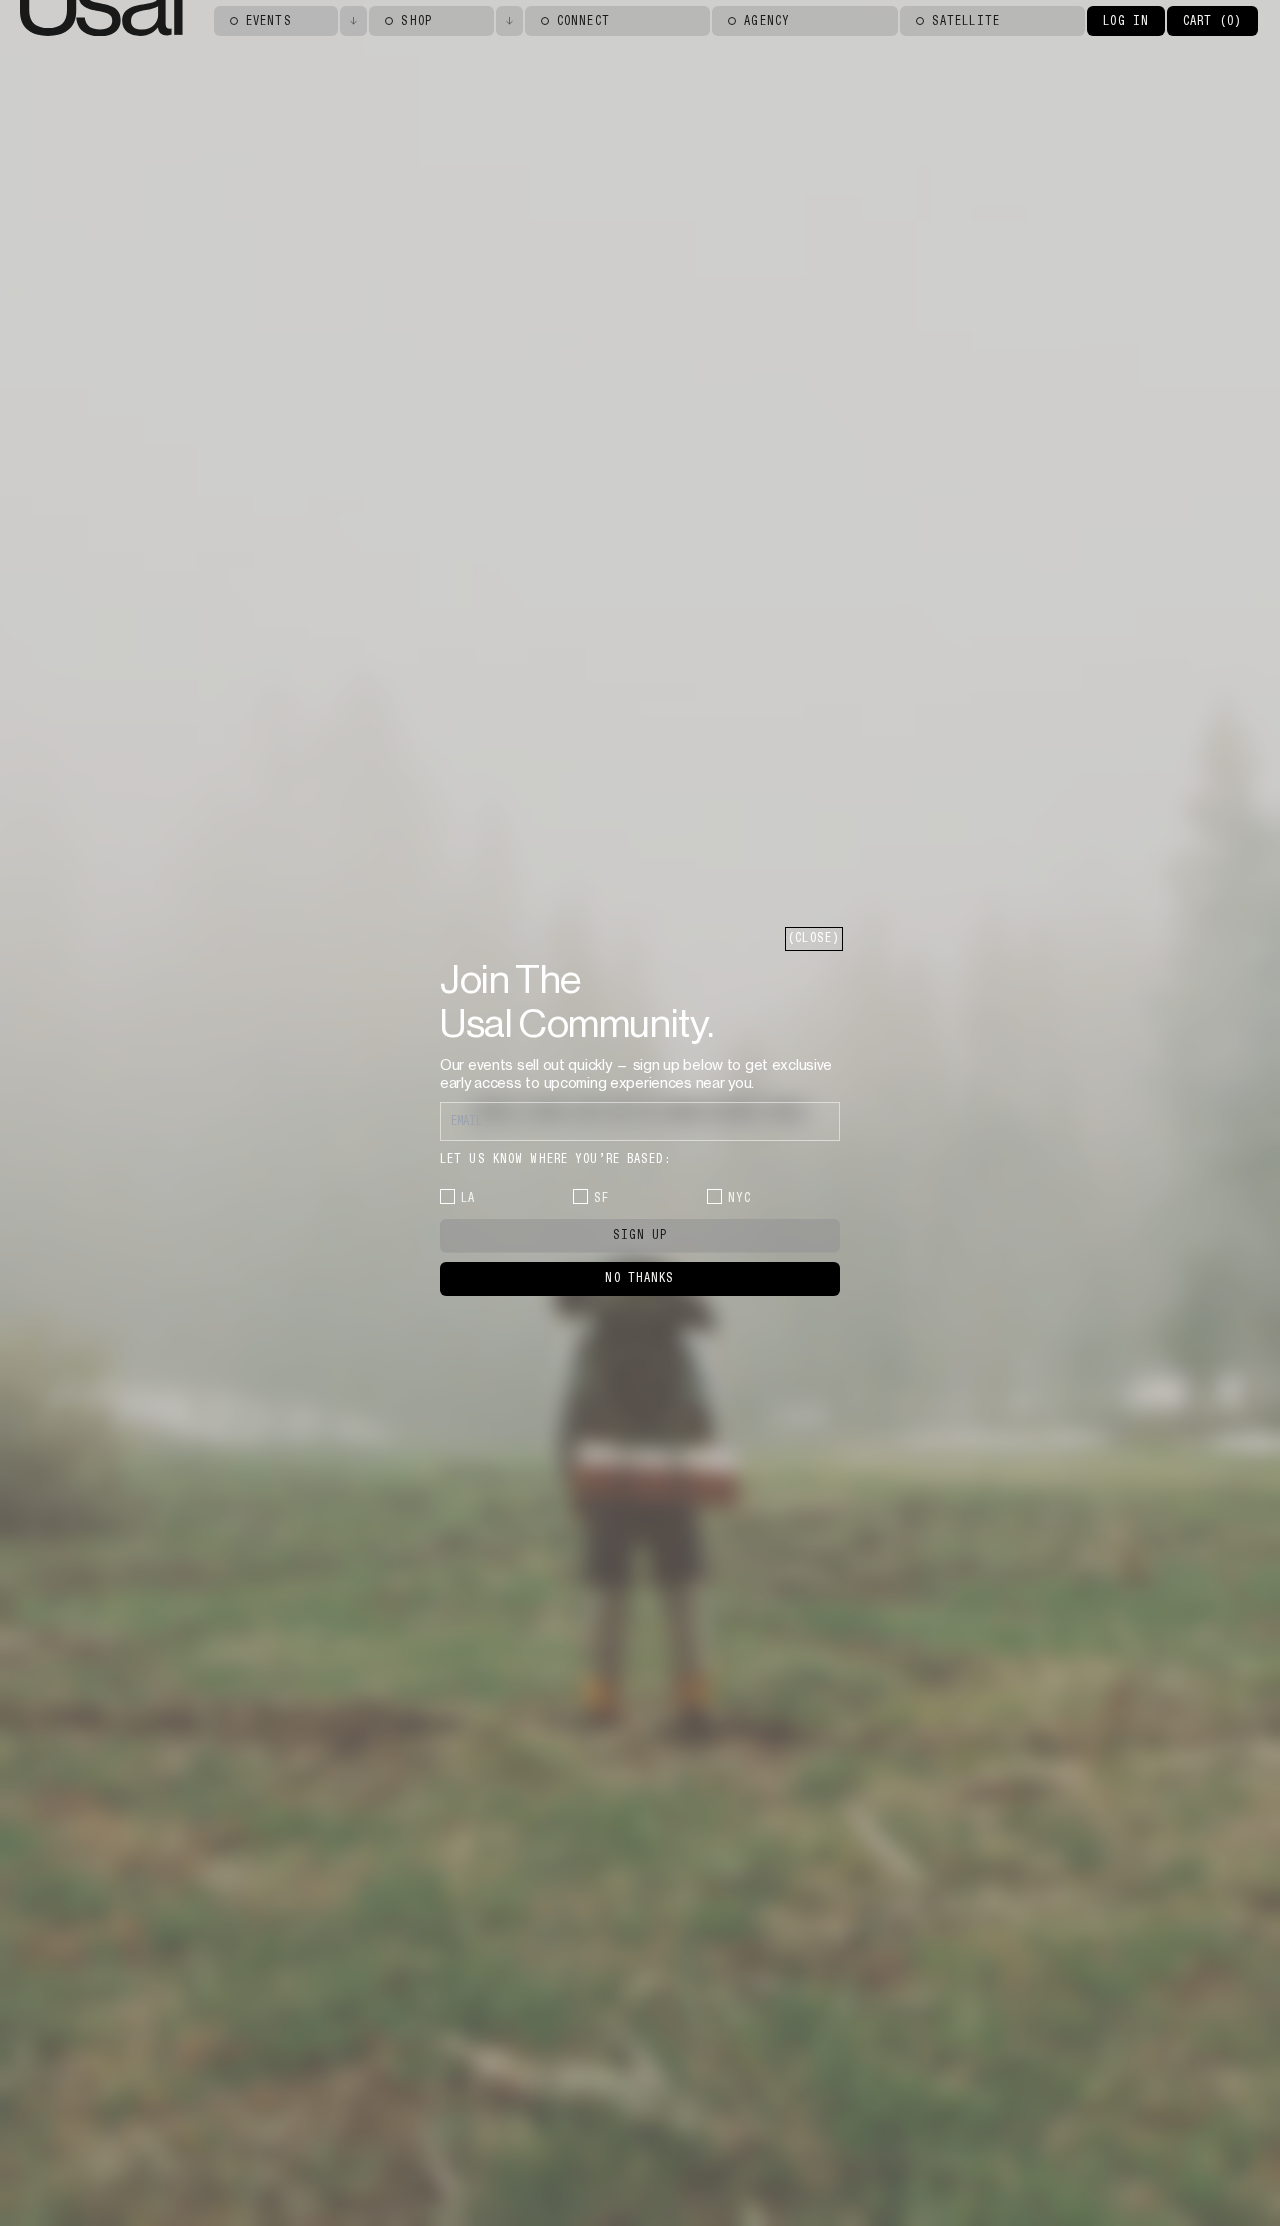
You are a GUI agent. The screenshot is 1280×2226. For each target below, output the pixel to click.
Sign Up (640, 1235)
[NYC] (714, 1196)
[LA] (447, 1196)
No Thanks (639, 1278)
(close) (814, 938)
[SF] (580, 1196)
